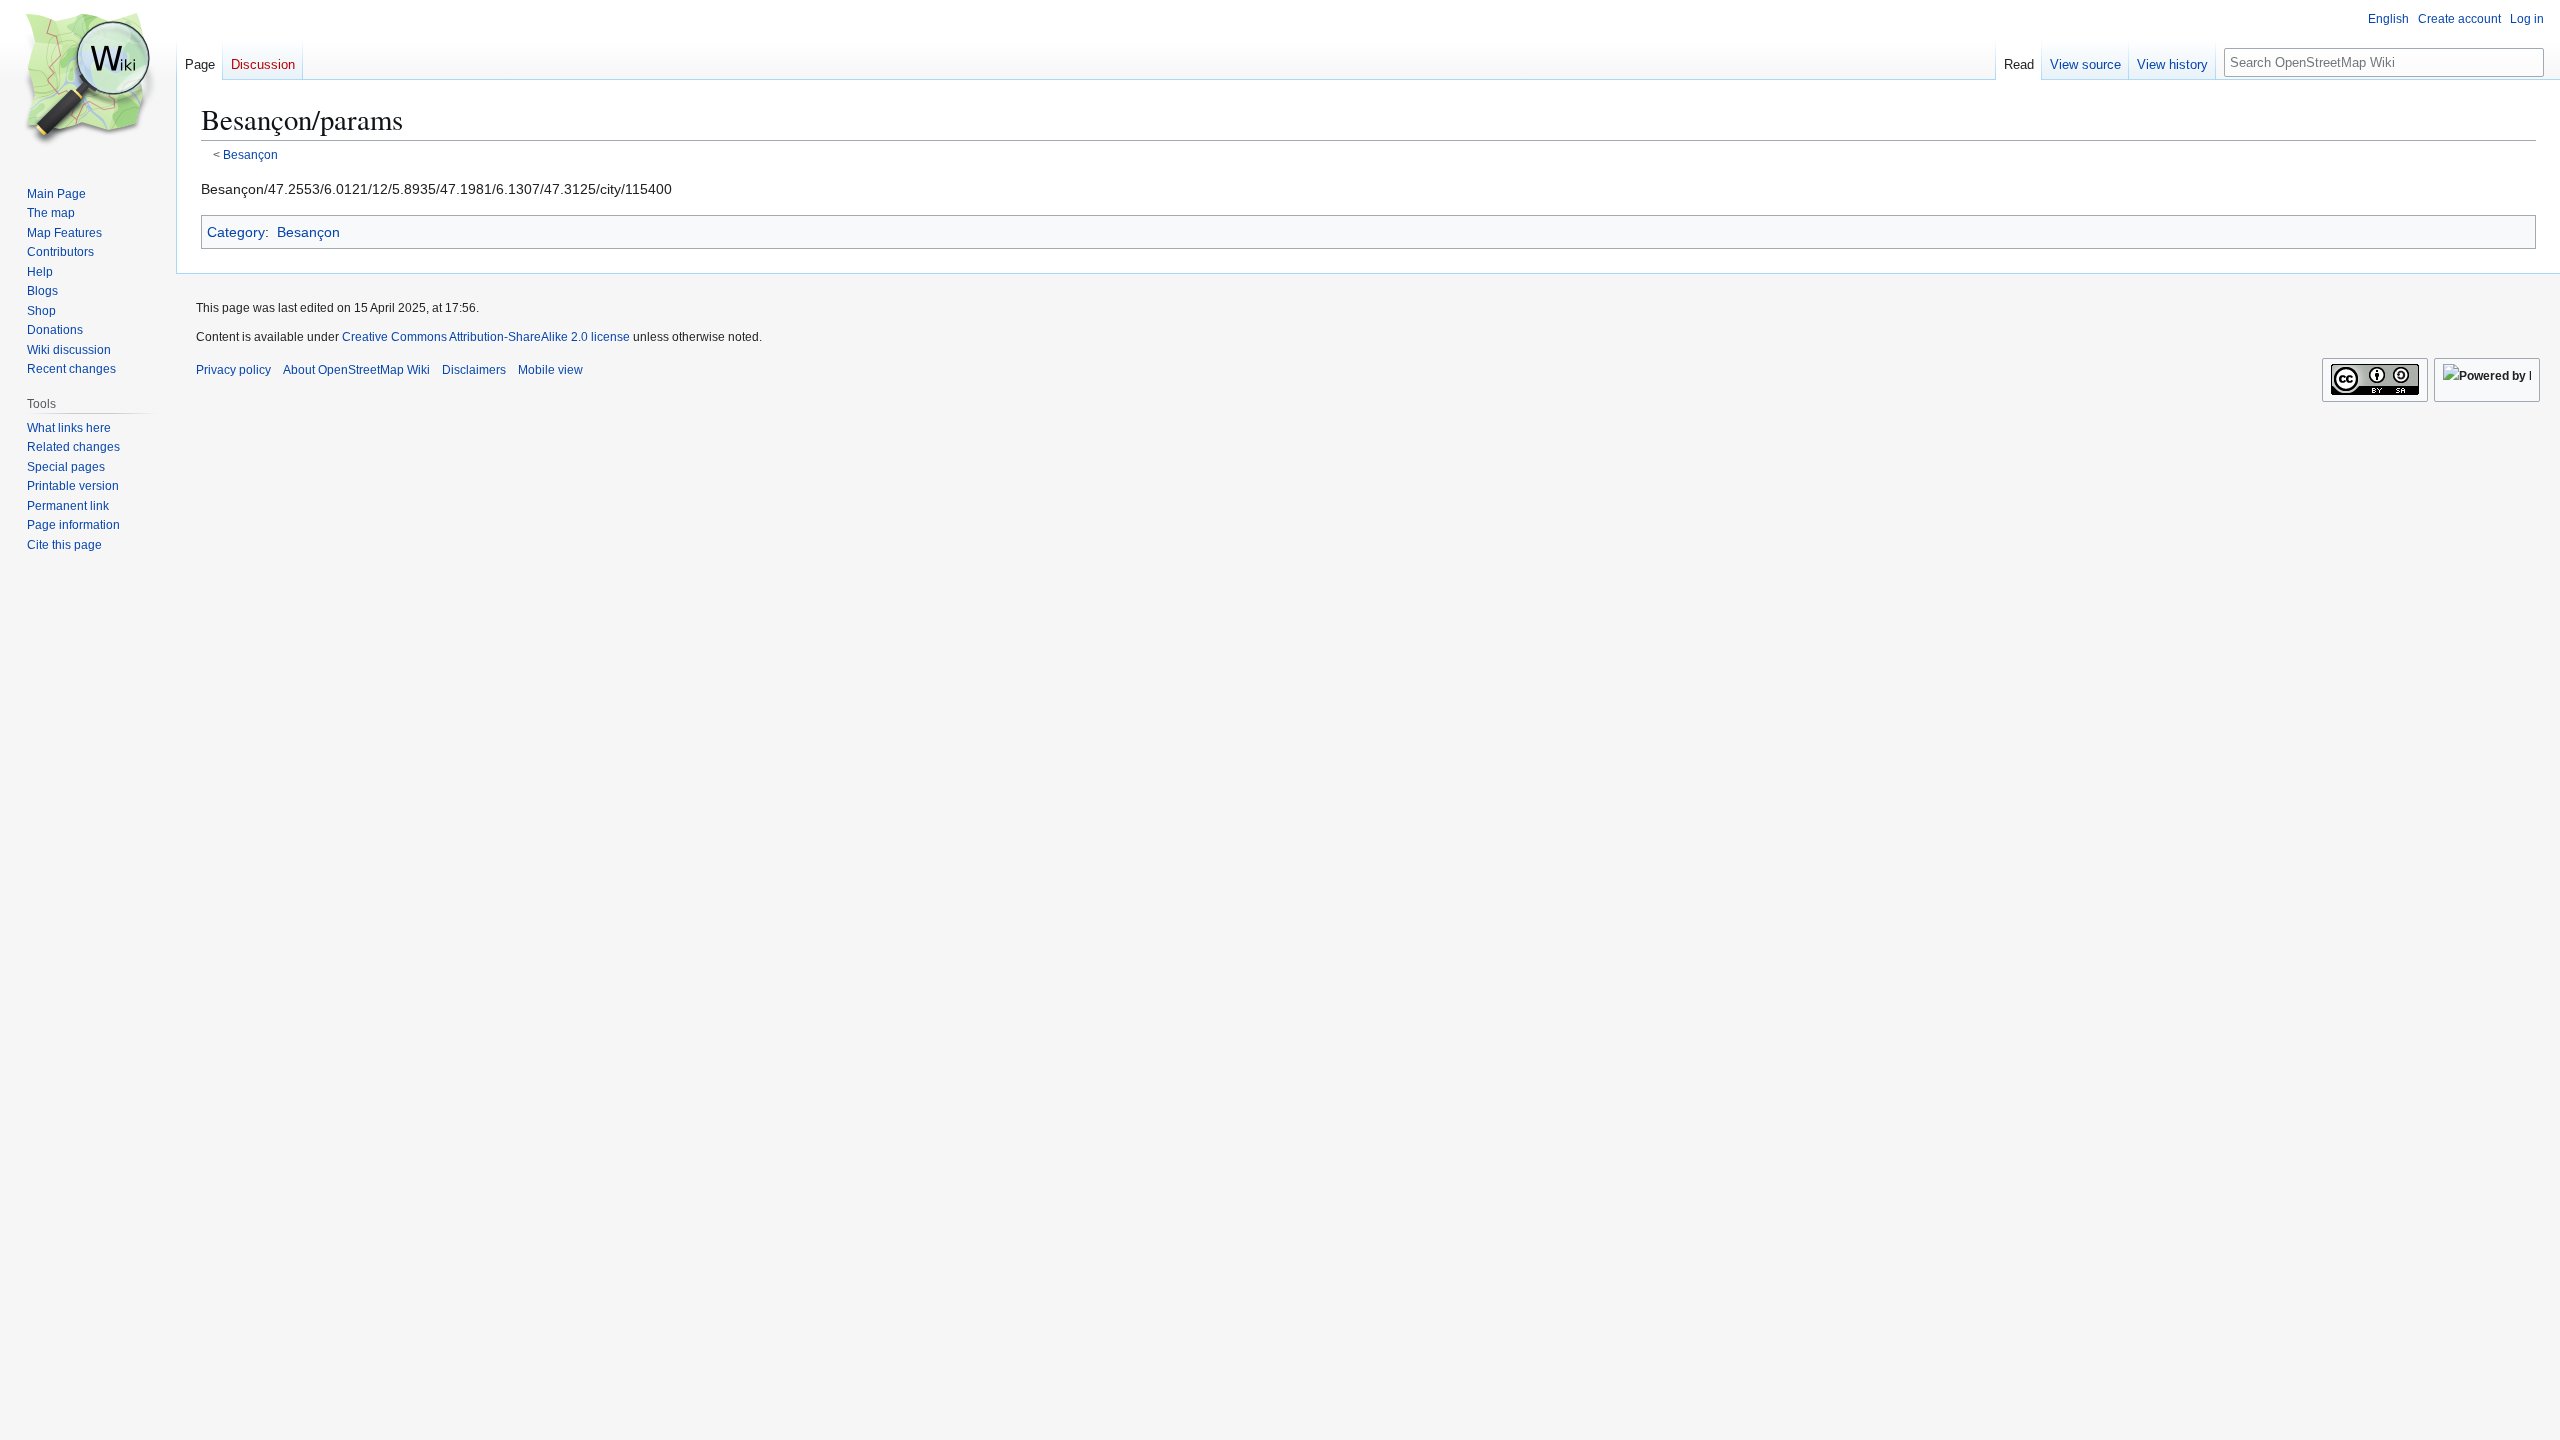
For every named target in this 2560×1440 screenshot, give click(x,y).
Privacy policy (233, 370)
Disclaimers (474, 370)
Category (236, 232)
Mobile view (550, 370)
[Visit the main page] (88, 80)
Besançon (250, 154)
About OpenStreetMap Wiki (356, 370)
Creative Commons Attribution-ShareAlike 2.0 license (486, 337)
